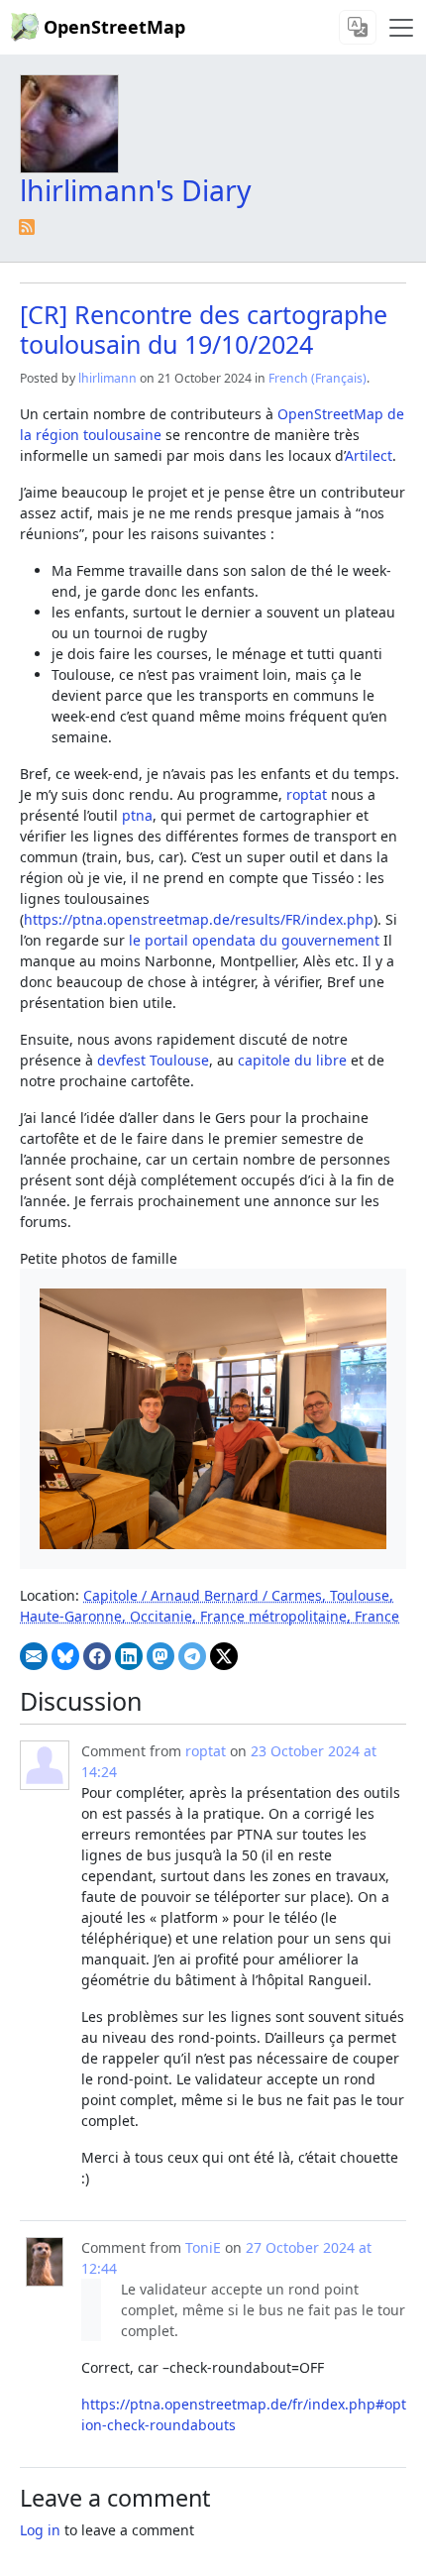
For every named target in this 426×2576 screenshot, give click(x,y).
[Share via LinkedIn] (129, 1656)
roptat (307, 794)
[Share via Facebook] (97, 1656)
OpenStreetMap (114, 27)
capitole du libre (292, 1060)
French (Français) (318, 378)
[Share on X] (224, 1656)
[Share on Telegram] (192, 1656)
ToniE (203, 2247)
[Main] (401, 28)
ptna (137, 815)
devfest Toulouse (153, 1060)
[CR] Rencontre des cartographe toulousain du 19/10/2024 (204, 329)
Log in (40, 2530)
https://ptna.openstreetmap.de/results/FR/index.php (199, 919)
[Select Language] (358, 27)
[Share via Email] (34, 1656)
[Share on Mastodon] (160, 1656)
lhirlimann (107, 378)
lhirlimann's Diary (136, 190)
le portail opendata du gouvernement (254, 940)
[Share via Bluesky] (65, 1656)
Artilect (369, 455)
